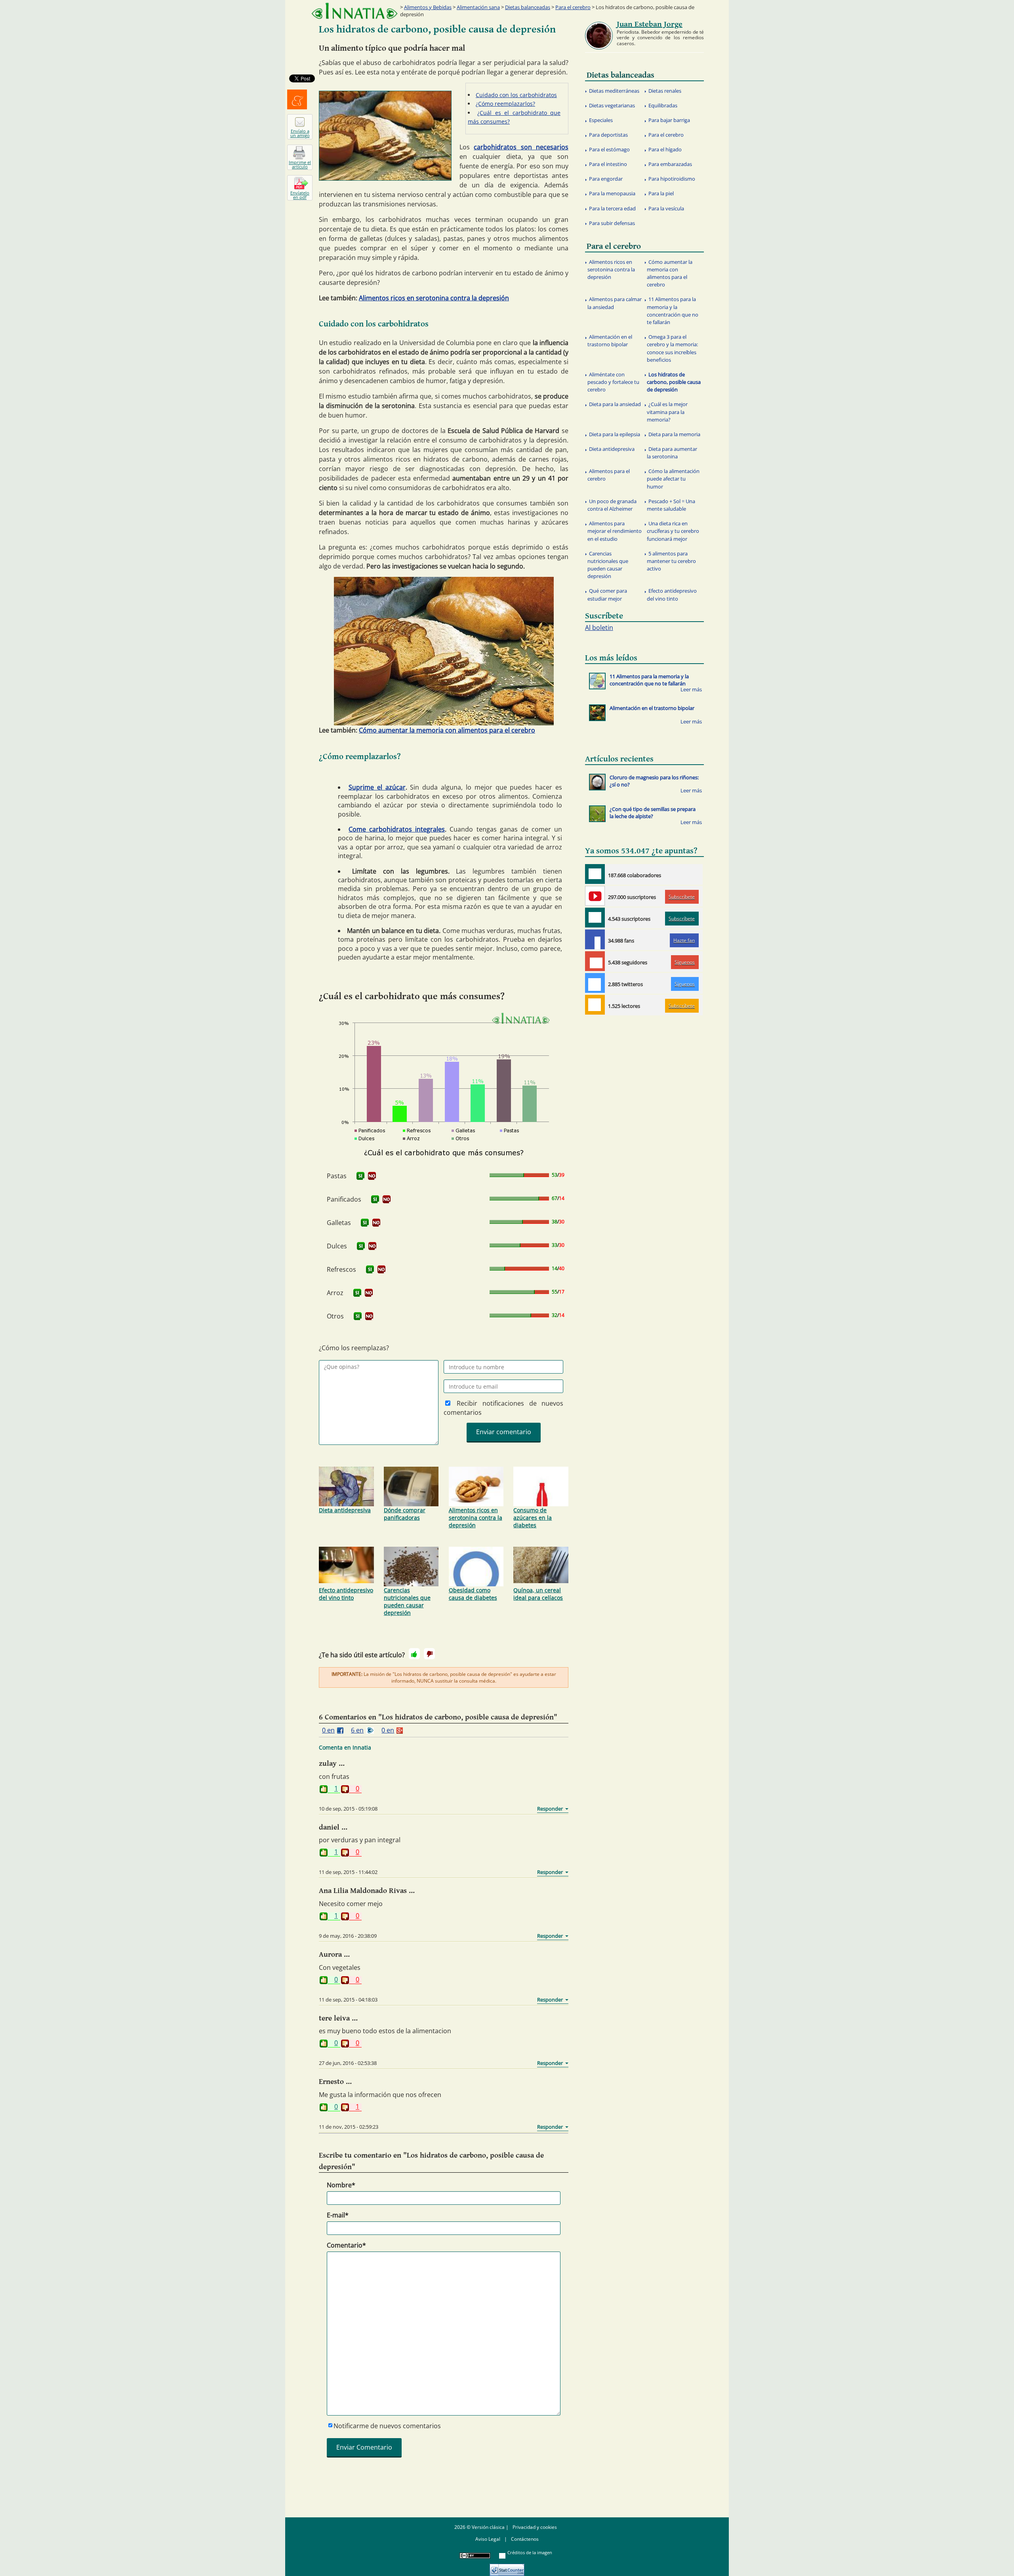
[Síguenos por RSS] (595, 1005)
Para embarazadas (670, 164)
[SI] (360, 1176)
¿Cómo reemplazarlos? (505, 104)
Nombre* (341, 2185)
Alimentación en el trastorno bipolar (610, 341)
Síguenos (685, 962)
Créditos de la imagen (530, 2552)
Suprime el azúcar (377, 787)
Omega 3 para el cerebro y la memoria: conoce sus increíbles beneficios (672, 348)
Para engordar (606, 179)
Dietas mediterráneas (614, 91)
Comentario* (346, 2245)
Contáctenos (525, 2539)
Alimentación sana (478, 7)
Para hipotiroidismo (672, 179)
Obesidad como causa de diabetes (473, 1594)
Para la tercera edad (612, 208)
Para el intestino (608, 164)
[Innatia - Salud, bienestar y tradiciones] (355, 11)
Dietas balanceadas (528, 7)
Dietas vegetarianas (612, 105)
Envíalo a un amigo (300, 133)
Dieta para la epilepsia (615, 434)
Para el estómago (609, 149)
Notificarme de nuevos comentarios (387, 2426)
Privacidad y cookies (535, 2527)
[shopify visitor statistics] (507, 2567)
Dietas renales (665, 91)
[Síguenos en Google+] (595, 961)
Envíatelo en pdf (300, 195)
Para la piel (661, 193)
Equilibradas (663, 105)
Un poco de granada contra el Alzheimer (612, 505)
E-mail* (338, 2215)
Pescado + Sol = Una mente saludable (671, 505)
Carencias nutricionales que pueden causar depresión (407, 1601)
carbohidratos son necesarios (521, 147)
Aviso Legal (488, 2539)
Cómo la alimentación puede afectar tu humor (673, 479)
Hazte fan (684, 940)
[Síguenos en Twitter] (595, 983)
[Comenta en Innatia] (595, 874)
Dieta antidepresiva (345, 1510)
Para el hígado (665, 149)
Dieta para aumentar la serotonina (672, 453)
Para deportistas (608, 135)
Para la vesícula (666, 208)
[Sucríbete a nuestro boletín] (595, 918)
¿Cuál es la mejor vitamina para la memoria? (667, 412)
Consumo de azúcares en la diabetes (533, 1518)
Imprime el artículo (300, 164)
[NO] (372, 1176)
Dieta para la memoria (674, 434)
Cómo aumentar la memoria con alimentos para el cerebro (447, 730)
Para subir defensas (612, 223)
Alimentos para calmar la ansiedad (615, 303)
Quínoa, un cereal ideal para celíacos (538, 1594)
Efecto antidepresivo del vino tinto (346, 1594)
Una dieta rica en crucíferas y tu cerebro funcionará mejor (673, 531)
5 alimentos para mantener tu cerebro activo (671, 561)
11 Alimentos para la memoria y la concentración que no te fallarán (673, 311)
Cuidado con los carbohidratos (516, 95)
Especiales (601, 120)
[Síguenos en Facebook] (595, 939)
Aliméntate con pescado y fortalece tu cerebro (613, 382)
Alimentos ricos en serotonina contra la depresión (434, 298)
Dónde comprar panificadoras (405, 1514)
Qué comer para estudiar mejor (607, 594)
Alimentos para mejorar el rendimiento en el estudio (615, 531)
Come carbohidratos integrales (397, 829)
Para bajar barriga (669, 120)
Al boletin (599, 628)
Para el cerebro (573, 7)
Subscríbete (682, 897)
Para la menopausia (612, 193)
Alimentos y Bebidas (428, 7)
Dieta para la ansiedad (615, 404)
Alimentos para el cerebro (609, 475)
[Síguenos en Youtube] (595, 896)
